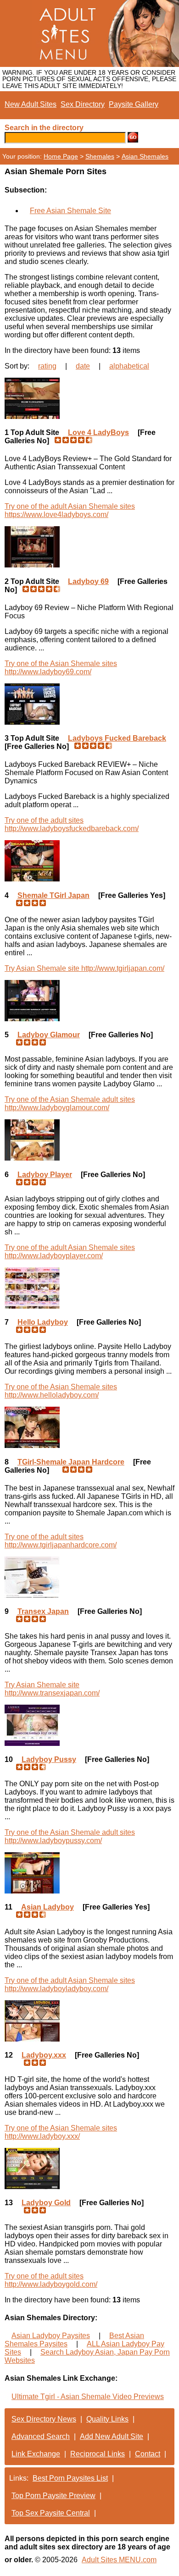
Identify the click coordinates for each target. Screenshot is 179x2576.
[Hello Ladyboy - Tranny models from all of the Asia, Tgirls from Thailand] (89, 1288)
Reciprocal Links (98, 2454)
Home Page (61, 156)
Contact (148, 2454)
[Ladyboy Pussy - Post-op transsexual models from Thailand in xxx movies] (89, 1725)
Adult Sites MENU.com (119, 2560)
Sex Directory (83, 104)
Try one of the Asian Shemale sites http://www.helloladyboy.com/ (61, 1391)
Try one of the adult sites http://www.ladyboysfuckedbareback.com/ (72, 824)
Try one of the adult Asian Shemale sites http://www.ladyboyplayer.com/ (70, 1252)
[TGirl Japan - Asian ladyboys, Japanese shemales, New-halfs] (89, 861)
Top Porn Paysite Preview (53, 2496)
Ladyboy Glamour (49, 1035)
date (83, 366)
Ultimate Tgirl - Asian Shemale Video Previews (88, 2397)
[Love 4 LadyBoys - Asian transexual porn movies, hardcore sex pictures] (89, 398)
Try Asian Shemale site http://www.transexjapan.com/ (52, 1689)
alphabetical (129, 366)
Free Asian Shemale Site (70, 211)
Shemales (100, 156)
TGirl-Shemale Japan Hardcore (71, 1462)
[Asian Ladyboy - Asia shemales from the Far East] (89, 1873)
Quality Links (107, 2419)
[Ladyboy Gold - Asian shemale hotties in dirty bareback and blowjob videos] (89, 2169)
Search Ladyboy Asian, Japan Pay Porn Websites (87, 2356)
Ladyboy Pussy (49, 1759)
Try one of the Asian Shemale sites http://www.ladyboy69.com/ (61, 668)
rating (47, 366)
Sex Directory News (44, 2419)
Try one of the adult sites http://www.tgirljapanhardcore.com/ (61, 1541)
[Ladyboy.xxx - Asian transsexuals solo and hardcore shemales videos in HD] (89, 2021)
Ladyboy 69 (88, 581)
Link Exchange (36, 2454)
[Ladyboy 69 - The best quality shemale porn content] (89, 547)
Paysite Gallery (134, 104)
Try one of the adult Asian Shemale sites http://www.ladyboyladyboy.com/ (70, 1984)
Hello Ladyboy (43, 1322)
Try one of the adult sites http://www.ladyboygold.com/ (51, 2280)
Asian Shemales (145, 156)
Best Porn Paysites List (70, 2478)
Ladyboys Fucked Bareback (117, 738)
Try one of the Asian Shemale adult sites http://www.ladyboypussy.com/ (70, 1836)
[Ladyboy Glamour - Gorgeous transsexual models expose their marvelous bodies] (89, 1001)
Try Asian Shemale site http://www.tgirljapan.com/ (84, 968)
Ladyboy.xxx (44, 2055)
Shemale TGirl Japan (53, 895)
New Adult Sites (31, 104)
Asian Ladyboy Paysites (51, 2336)
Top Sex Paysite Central (51, 2513)
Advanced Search (41, 2436)
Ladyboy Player (45, 1175)
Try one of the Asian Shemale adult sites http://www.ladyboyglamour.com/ (70, 1104)
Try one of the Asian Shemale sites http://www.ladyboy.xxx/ (61, 2132)
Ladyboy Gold (46, 2203)
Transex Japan (43, 1611)
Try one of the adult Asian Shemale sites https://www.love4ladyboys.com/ (70, 510)
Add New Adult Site (112, 2436)
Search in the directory (44, 128)
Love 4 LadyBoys (98, 432)
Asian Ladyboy (48, 1907)
